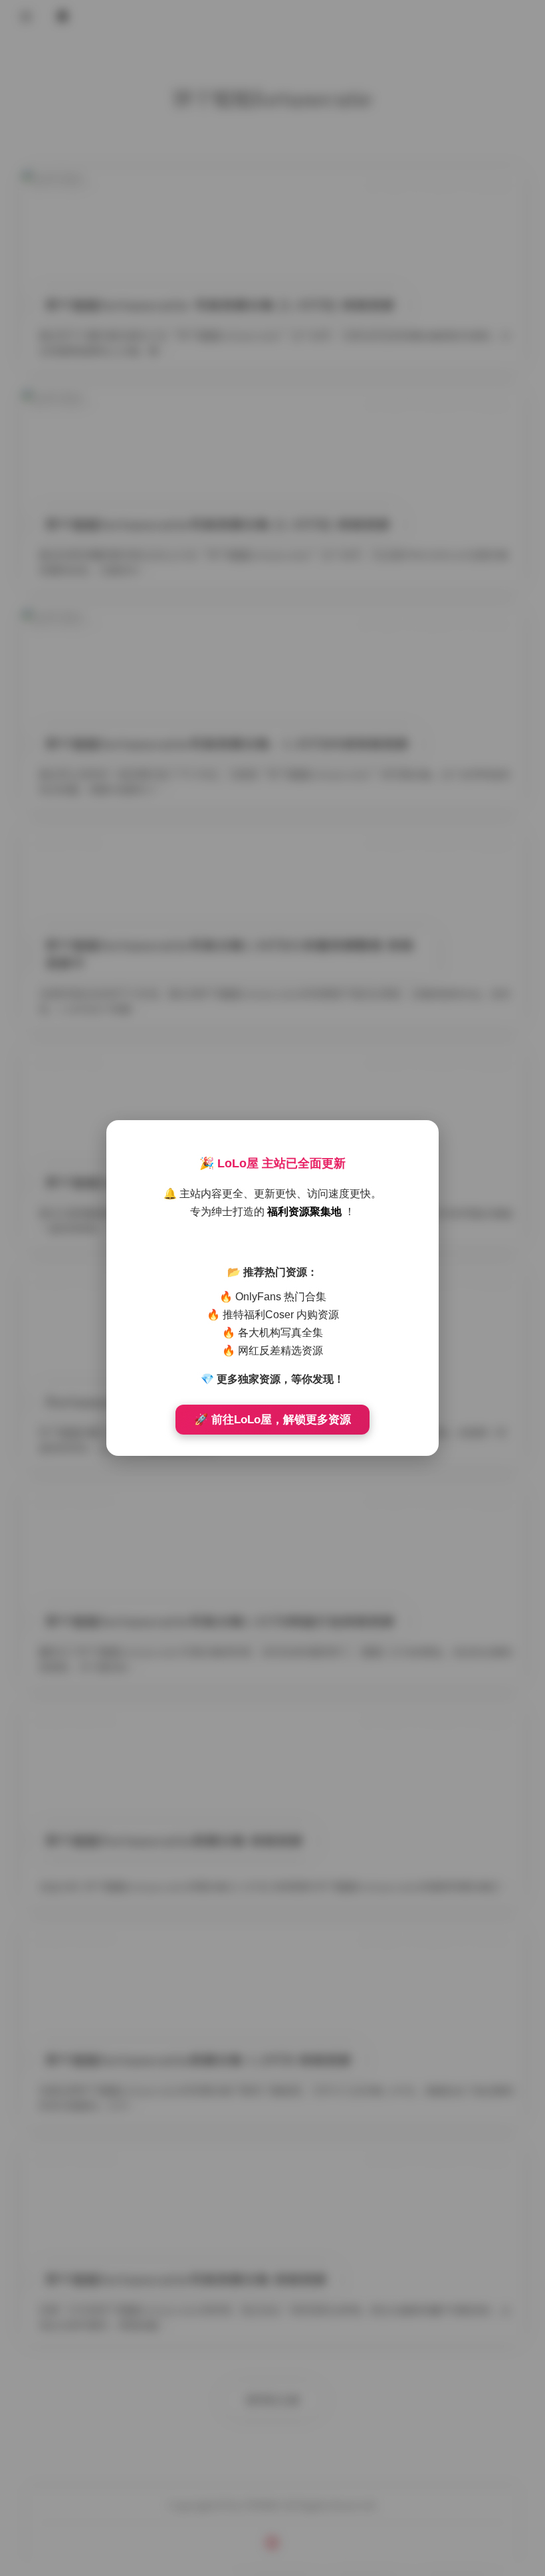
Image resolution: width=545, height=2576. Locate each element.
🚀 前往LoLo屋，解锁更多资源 (272, 1420)
